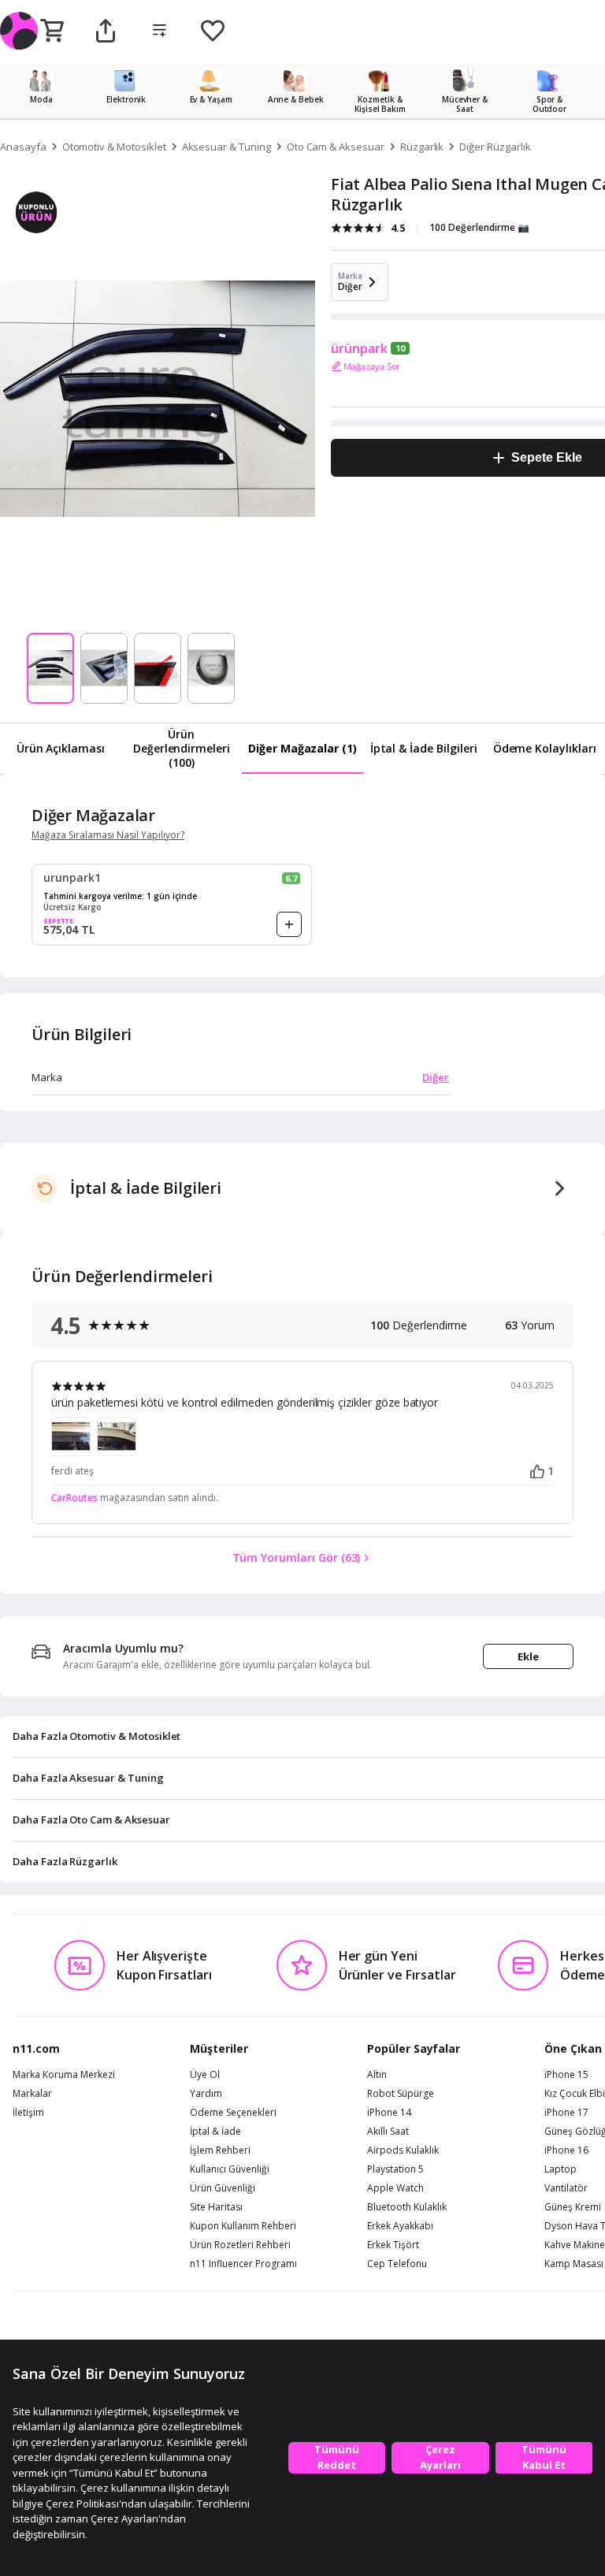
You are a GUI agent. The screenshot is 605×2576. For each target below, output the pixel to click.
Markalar (32, 2094)
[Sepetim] (52, 32)
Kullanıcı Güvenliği (230, 2169)
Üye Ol (205, 2075)
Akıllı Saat (388, 2132)
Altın (377, 2075)
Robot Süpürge (401, 2094)
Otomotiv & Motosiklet (114, 147)
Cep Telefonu (397, 2264)
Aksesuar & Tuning (226, 147)
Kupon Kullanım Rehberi (243, 2226)
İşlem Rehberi (220, 2150)
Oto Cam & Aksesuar (336, 147)
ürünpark (359, 348)
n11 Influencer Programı (243, 2264)
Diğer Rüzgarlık (495, 147)
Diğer (436, 1077)
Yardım (206, 2094)
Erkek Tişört (393, 2245)
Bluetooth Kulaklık (407, 2207)
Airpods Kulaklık (403, 2150)
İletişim (28, 2113)
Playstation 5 (395, 2169)
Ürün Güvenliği (223, 2188)
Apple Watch (395, 2188)
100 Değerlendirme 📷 (479, 227)
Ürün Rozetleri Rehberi (240, 2245)
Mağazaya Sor (372, 366)
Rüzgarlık (422, 147)
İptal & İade (215, 2132)
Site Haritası (216, 2207)
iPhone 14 (389, 2113)
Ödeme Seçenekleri (233, 2113)
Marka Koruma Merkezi (64, 2075)
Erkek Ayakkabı (400, 2226)
